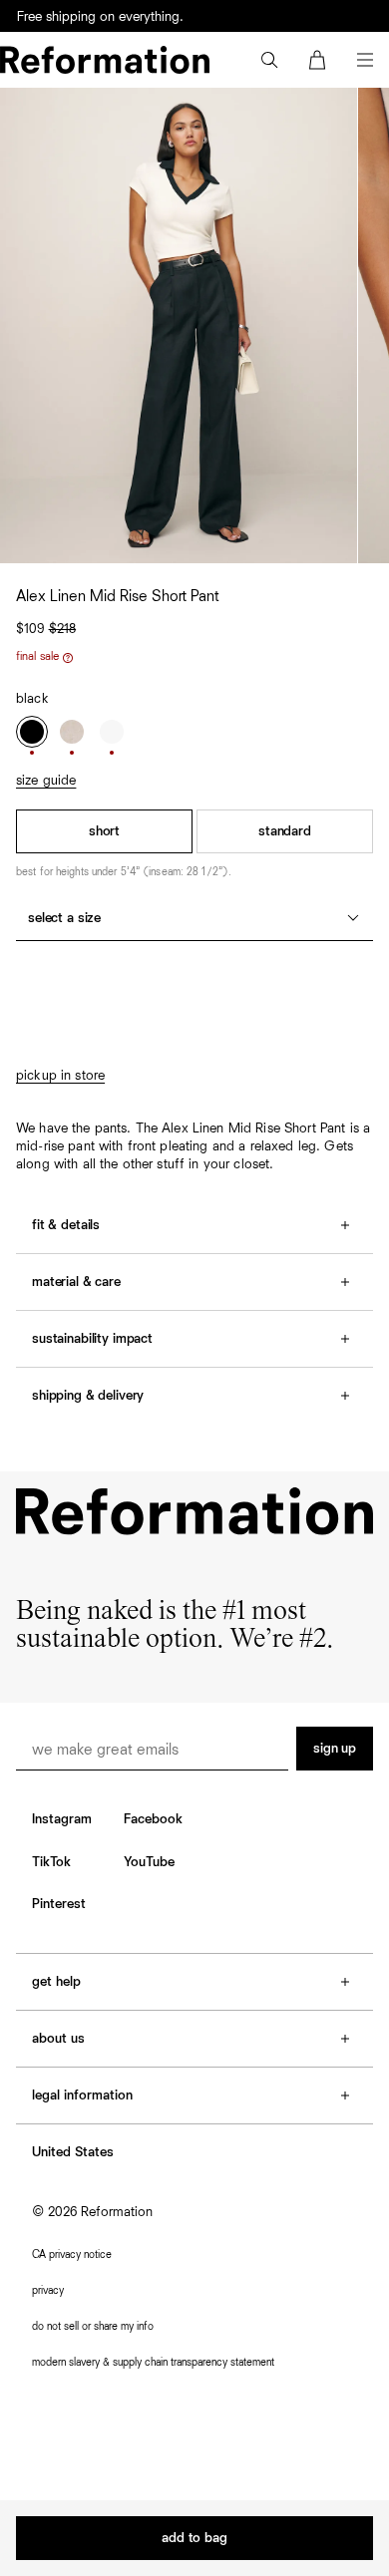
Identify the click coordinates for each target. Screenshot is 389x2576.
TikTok (51, 1862)
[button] (269, 60)
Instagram (62, 1819)
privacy (48, 2290)
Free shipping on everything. (100, 17)
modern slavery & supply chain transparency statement (153, 2362)
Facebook (153, 1819)
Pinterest (59, 1904)
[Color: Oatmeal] (72, 732)
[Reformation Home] (105, 60)
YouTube (149, 1862)
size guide (46, 781)
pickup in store (60, 1076)
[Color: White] (112, 732)
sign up (335, 1749)
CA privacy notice (72, 2254)
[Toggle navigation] (365, 60)
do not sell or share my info (93, 2326)
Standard (285, 831)
